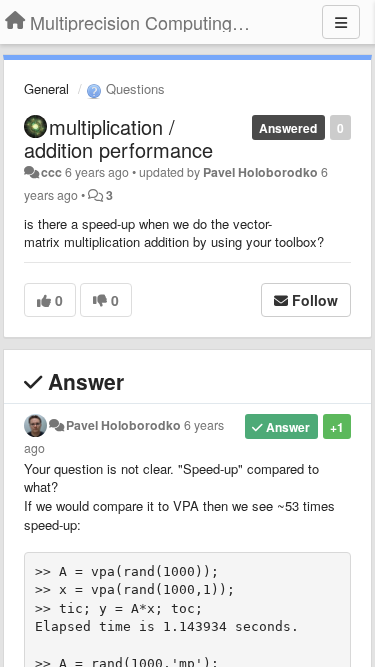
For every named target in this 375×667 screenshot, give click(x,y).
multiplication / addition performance (118, 138)
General (46, 88)
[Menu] (341, 22)
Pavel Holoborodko (260, 172)
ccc (51, 172)
